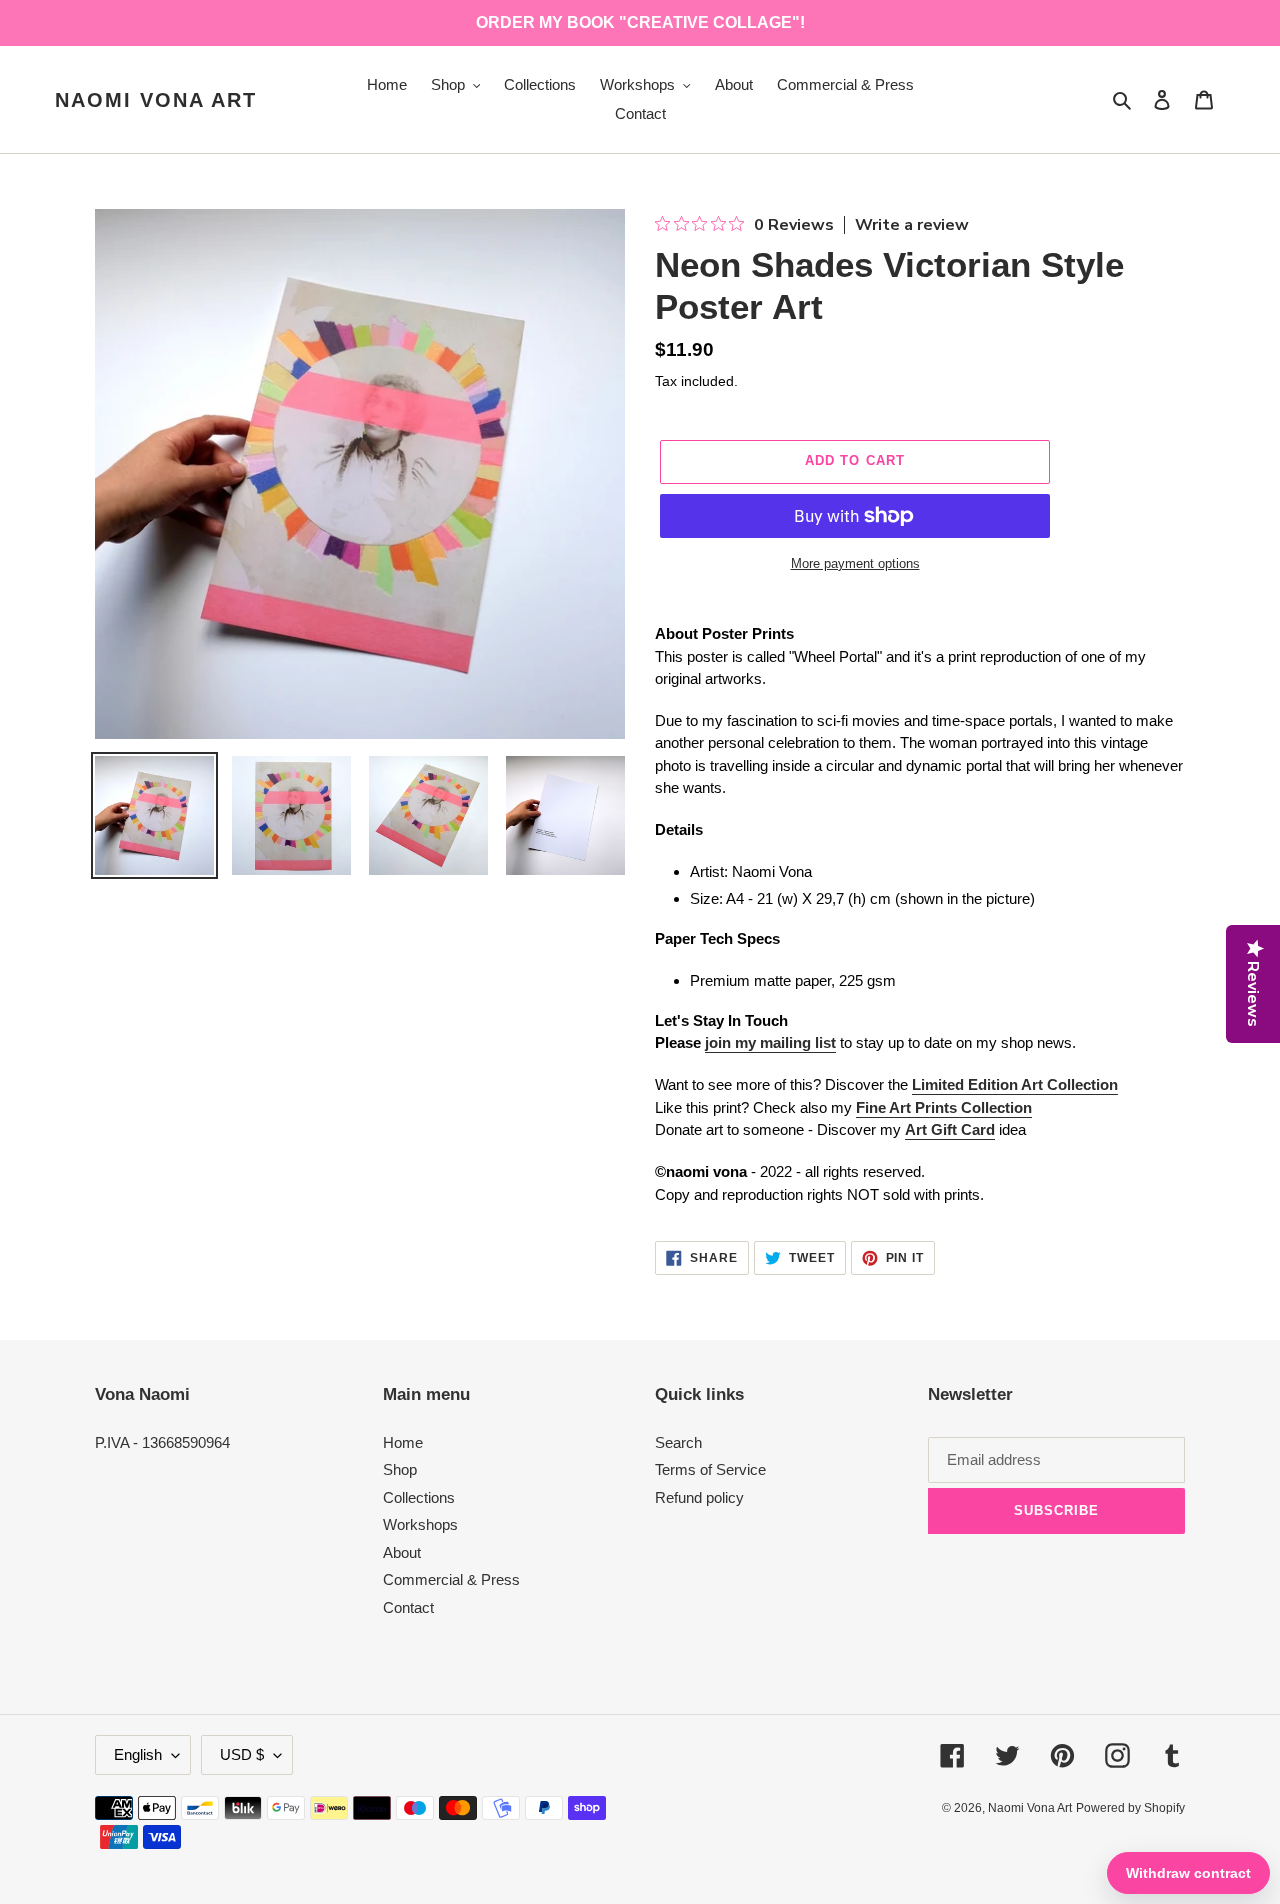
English (138, 1754)
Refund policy (699, 1497)
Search (678, 1442)
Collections (419, 1497)
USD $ (242, 1754)
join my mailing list (770, 1042)
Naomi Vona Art (156, 100)
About (402, 1552)
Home (403, 1442)
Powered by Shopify (1130, 1808)
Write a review (912, 225)
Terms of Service (710, 1469)
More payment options (855, 563)
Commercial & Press (451, 1579)
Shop (400, 1469)
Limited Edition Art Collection (1015, 1084)
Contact (408, 1607)
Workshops (420, 1524)
